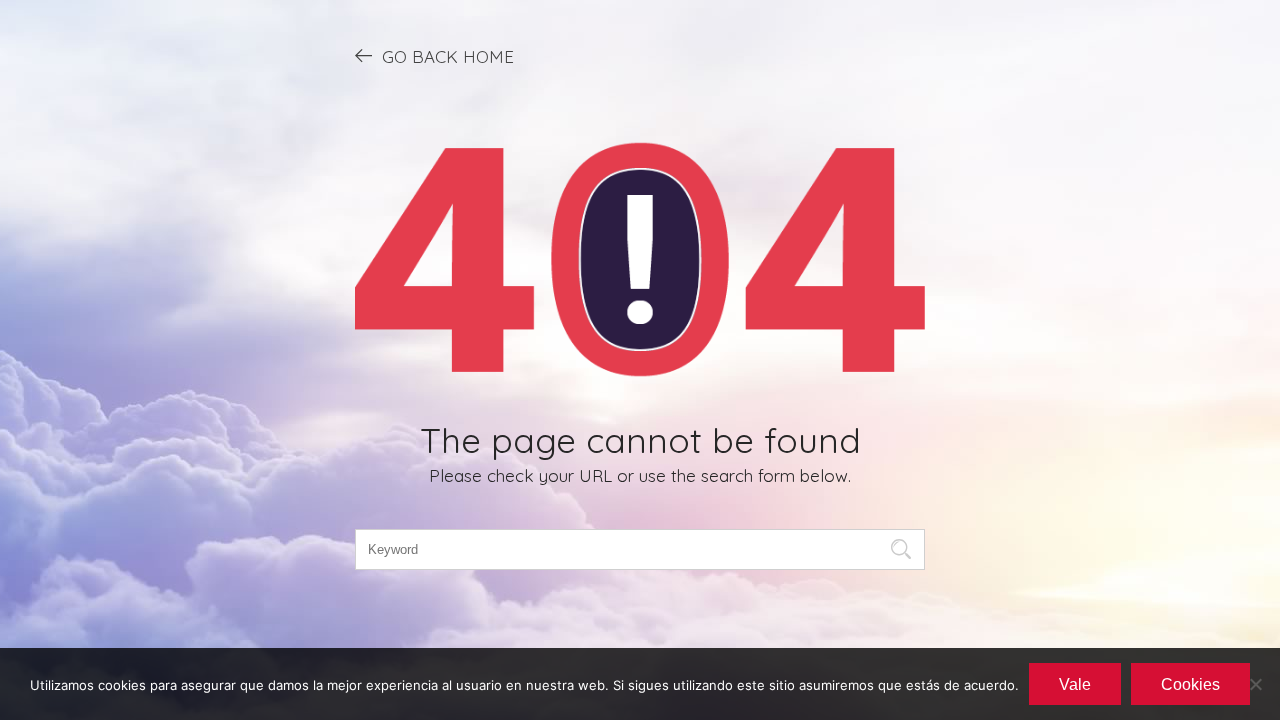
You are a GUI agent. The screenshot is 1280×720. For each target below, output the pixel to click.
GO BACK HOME (448, 56)
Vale (1075, 684)
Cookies (1190, 684)
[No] (1255, 684)
